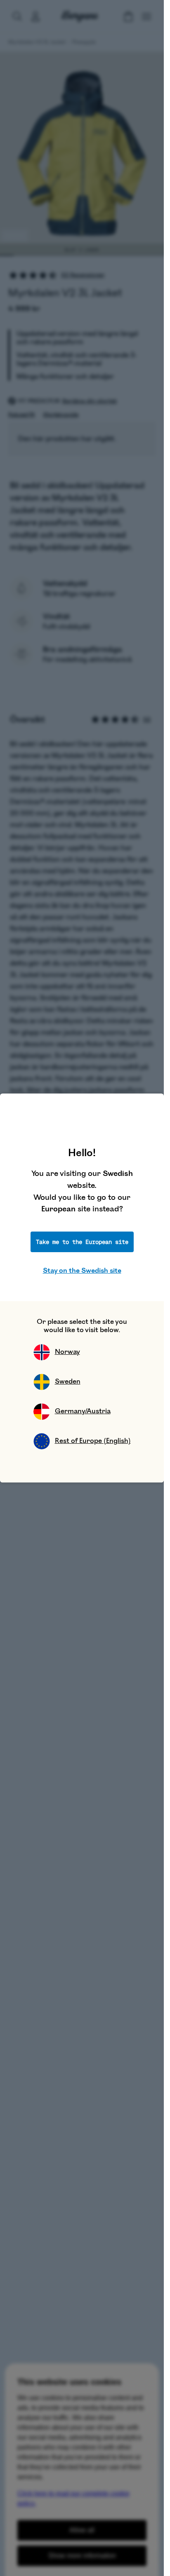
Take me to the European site (82, 1242)
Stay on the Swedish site (82, 1271)
